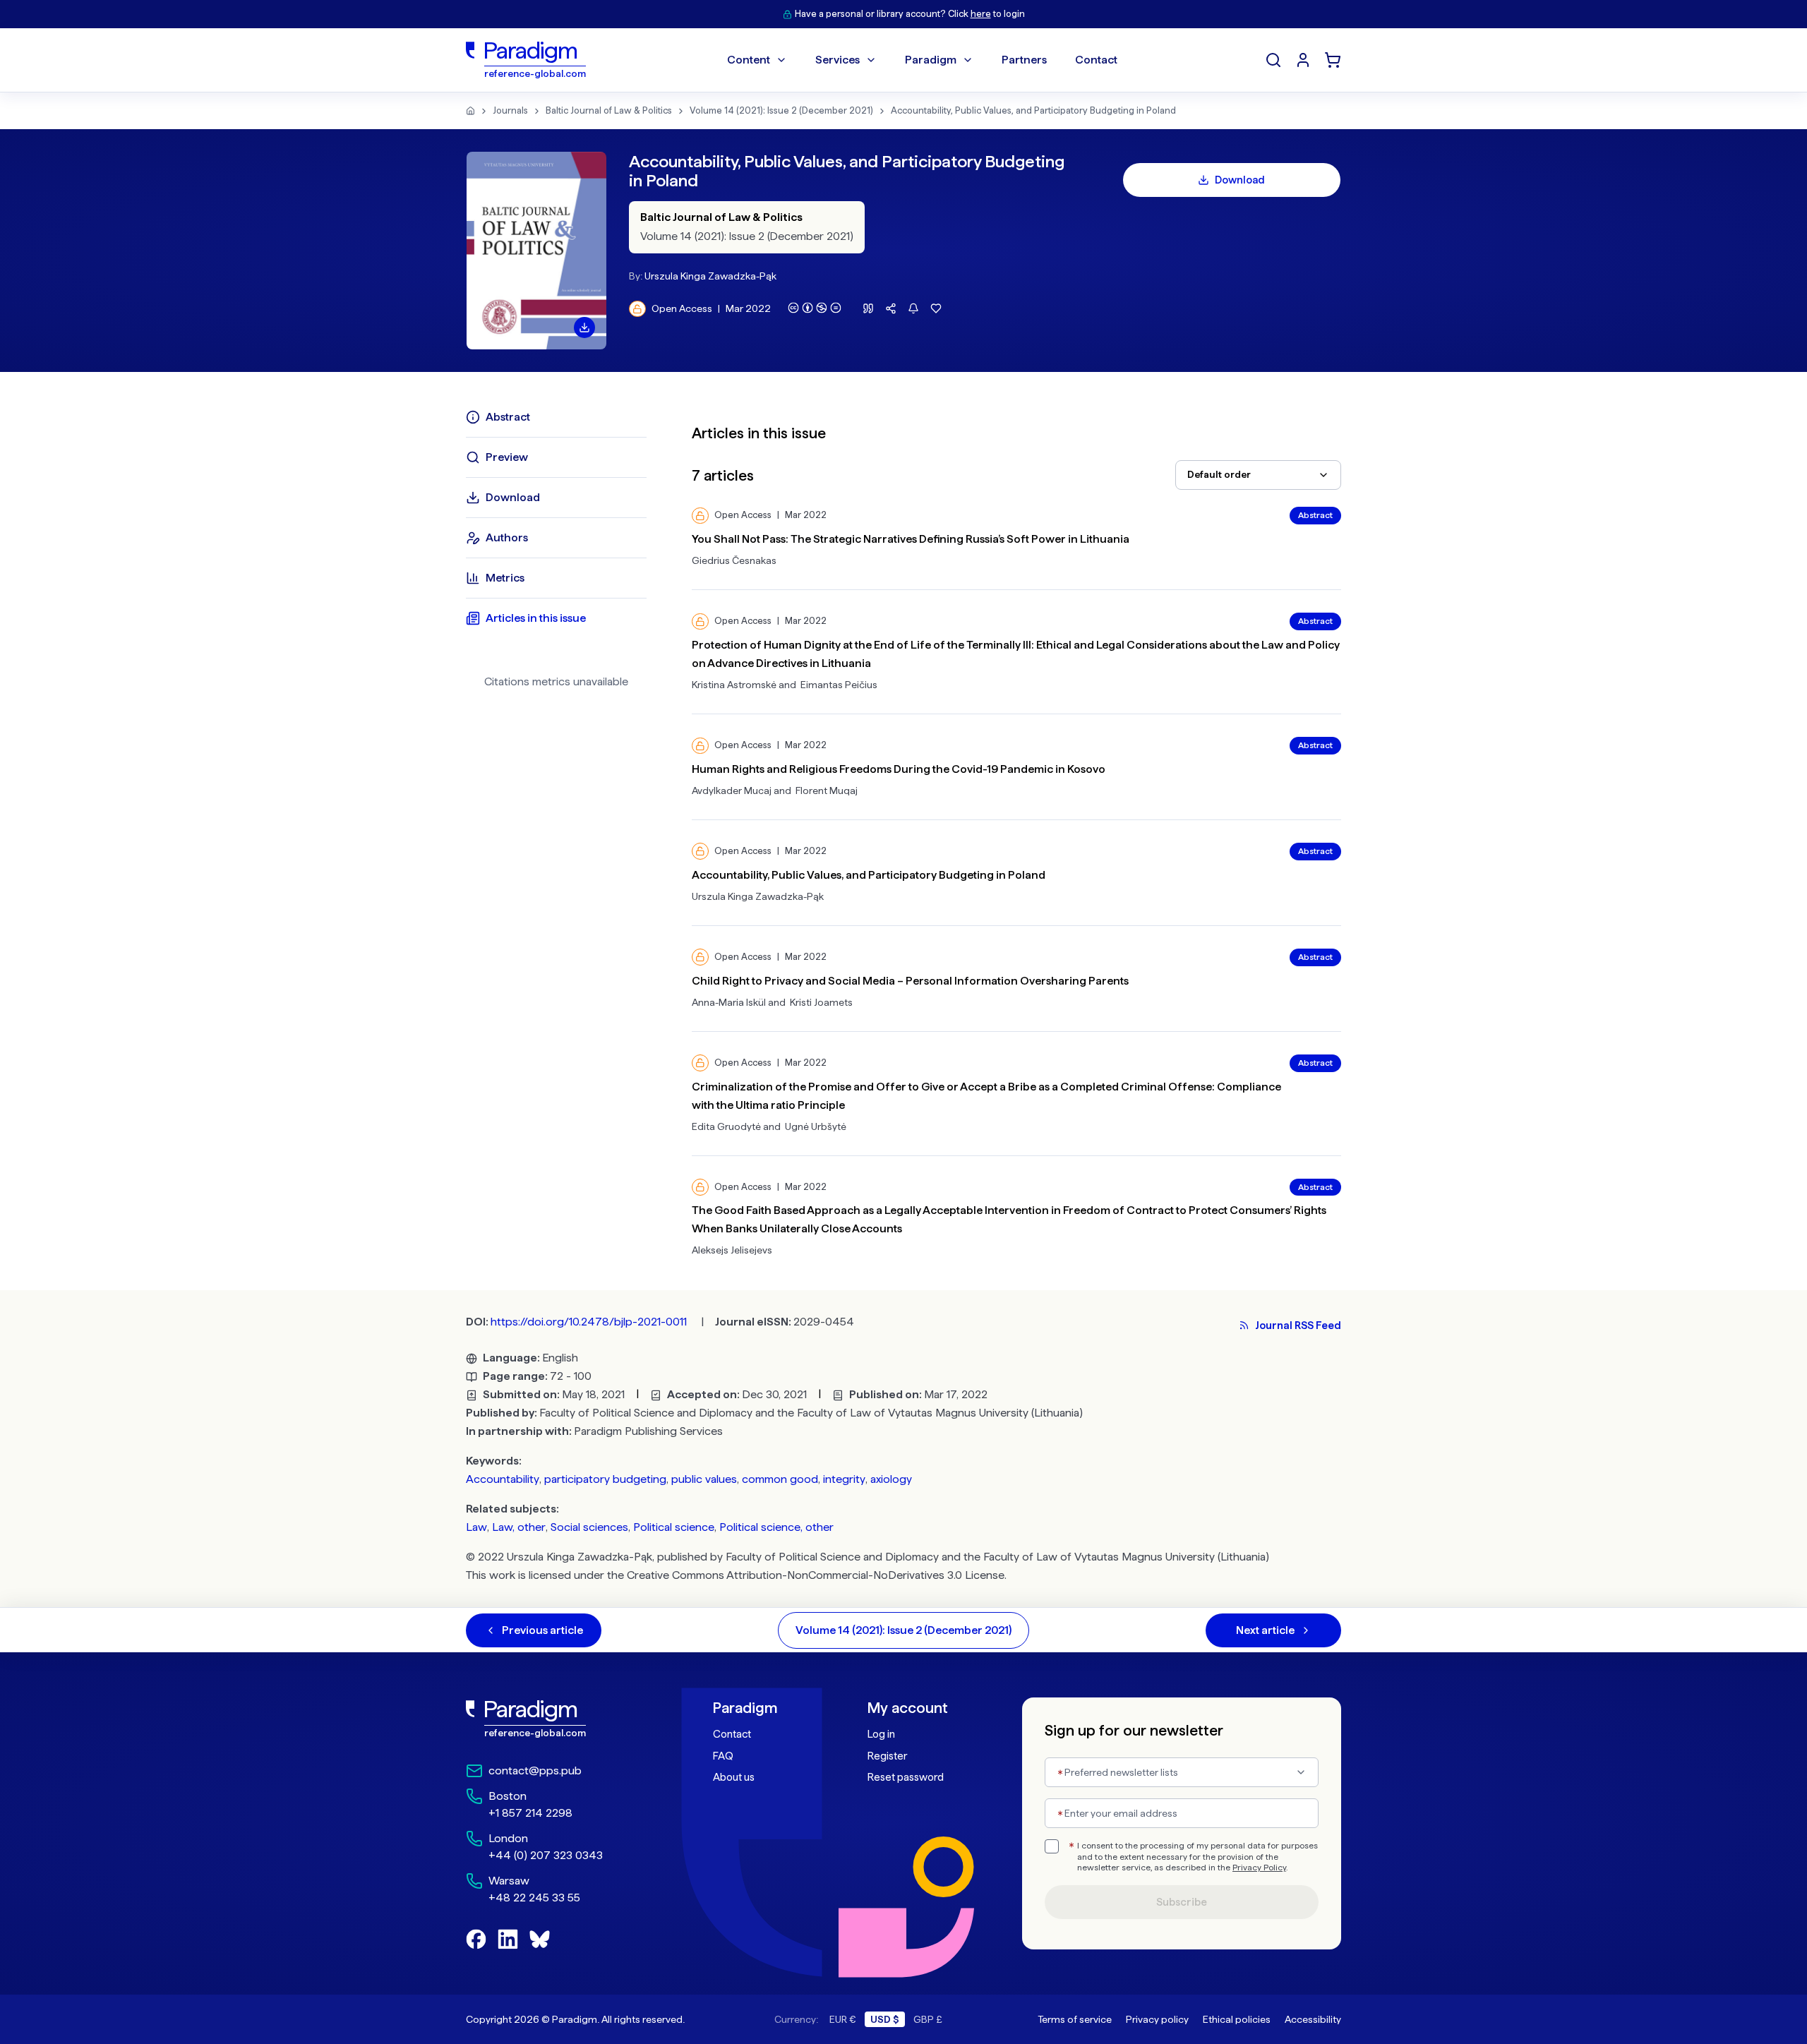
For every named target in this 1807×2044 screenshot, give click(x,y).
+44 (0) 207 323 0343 (546, 1855)
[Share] (891, 308)
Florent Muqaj (827, 790)
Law (476, 1527)
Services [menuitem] (838, 60)
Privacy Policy (1259, 1868)
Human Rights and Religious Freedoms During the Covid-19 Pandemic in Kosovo (899, 769)
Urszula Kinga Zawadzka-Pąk (710, 276)
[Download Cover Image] (584, 327)
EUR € (843, 2019)
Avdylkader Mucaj (732, 790)
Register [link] (887, 1756)
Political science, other (776, 1527)
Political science (674, 1527)
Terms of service (1075, 2019)
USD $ (885, 2019)
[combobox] (1258, 475)
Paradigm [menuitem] (931, 60)
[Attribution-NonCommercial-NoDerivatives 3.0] (815, 308)
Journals (510, 110)
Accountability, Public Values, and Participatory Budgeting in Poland (1033, 110)
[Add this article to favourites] (936, 308)
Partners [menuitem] (1024, 60)
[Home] (470, 111)
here (981, 14)
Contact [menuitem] (1096, 60)
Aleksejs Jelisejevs (732, 1250)
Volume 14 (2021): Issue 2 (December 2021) (781, 110)
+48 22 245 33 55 (534, 1898)
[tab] (556, 417)
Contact (732, 1734)
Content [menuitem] (749, 60)
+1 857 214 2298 (530, 1813)
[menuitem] (1303, 60)
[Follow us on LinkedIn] (508, 1939)
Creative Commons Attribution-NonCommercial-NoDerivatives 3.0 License (816, 1575)
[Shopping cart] (1333, 60)
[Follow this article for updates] (913, 308)
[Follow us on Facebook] (476, 1939)
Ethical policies (1237, 2019)
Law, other (519, 1527)
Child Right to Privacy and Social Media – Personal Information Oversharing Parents (910, 981)
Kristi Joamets (821, 1002)
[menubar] (922, 60)
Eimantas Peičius (839, 685)
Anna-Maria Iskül (729, 1002)
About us (734, 1777)
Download (1240, 180)
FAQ (723, 1756)
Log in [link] (881, 1734)
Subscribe (1182, 1902)
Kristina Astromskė (734, 685)
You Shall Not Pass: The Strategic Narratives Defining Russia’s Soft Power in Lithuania (911, 539)
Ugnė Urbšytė (816, 1126)
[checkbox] (1052, 1846)
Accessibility (1313, 2019)
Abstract (1315, 515)
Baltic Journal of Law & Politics (609, 110)
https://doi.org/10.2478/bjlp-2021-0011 (589, 1322)
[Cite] (868, 308)
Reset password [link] (906, 1777)
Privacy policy (1157, 2019)
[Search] (1273, 60)
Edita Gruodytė (726, 1126)
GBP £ (928, 2019)
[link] (558, 1719)
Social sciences (589, 1527)
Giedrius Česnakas (734, 560)
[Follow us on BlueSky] (540, 1939)
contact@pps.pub (535, 1771)
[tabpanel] (1016, 831)
